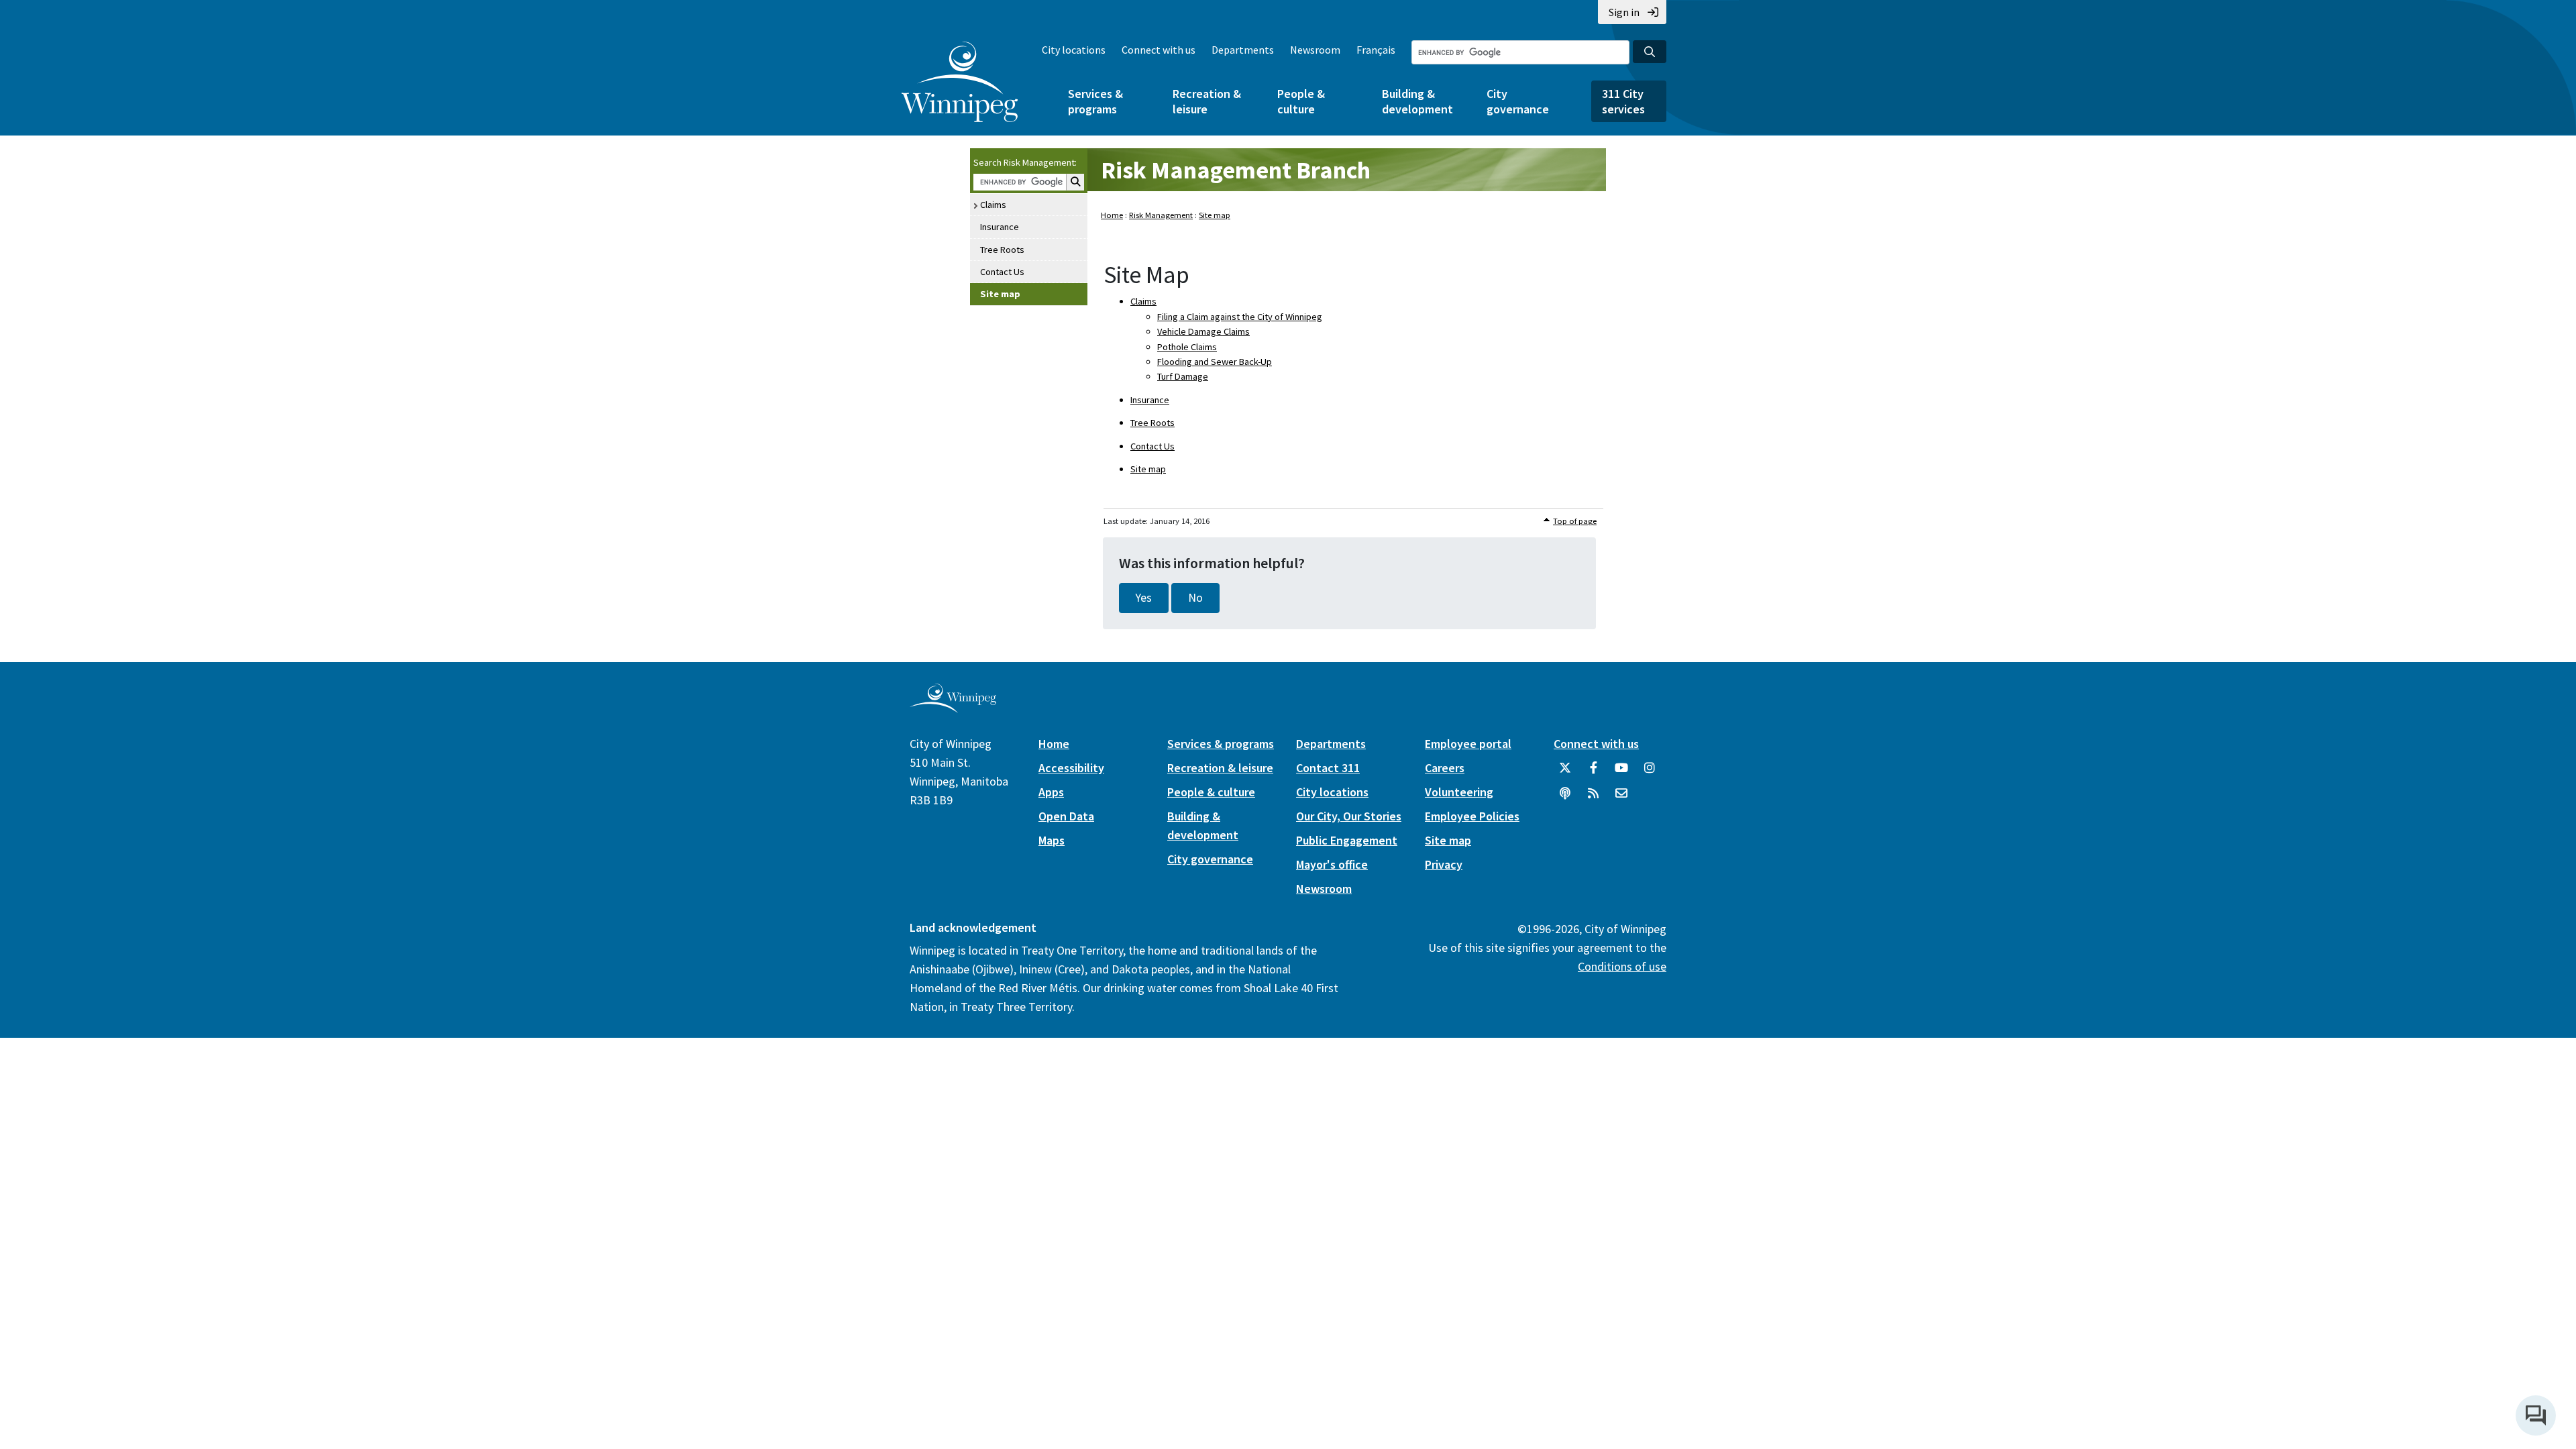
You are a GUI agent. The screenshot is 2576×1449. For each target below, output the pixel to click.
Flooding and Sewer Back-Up (1215, 362)
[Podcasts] (1565, 798)
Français (1376, 50)
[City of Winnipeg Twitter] (1565, 773)
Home (1112, 215)
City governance (1518, 101)
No (1195, 598)
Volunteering (1459, 792)
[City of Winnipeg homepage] (953, 707)
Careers (1445, 768)
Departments (1243, 50)
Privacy (1444, 864)
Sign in (1624, 12)
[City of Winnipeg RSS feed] (1593, 798)
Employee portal (1468, 744)
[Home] (960, 82)
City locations (1074, 50)
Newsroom (1315, 50)
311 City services (1623, 101)
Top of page (1575, 521)
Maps (1052, 840)
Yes (1144, 598)
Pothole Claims (1187, 347)
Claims (993, 205)
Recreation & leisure (1207, 101)
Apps (1051, 792)
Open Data (1066, 816)
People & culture (1301, 101)
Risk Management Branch (1236, 170)
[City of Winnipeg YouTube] (1621, 773)
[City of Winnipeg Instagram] (1650, 773)
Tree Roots (1002, 250)
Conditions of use (1622, 966)
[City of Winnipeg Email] (1621, 798)
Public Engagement (1347, 840)
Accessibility (1071, 768)
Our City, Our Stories (1349, 816)
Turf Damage (1183, 376)
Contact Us (1002, 272)
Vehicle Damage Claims (1203, 331)
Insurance (1000, 227)
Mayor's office (1332, 864)
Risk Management (1161, 215)
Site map (1000, 294)
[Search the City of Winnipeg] (1650, 52)
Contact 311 (1328, 768)
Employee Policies (1472, 816)
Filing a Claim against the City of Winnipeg (1240, 317)
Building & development (1417, 101)
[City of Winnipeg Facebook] (1593, 773)
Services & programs (1095, 101)
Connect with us (1159, 50)
